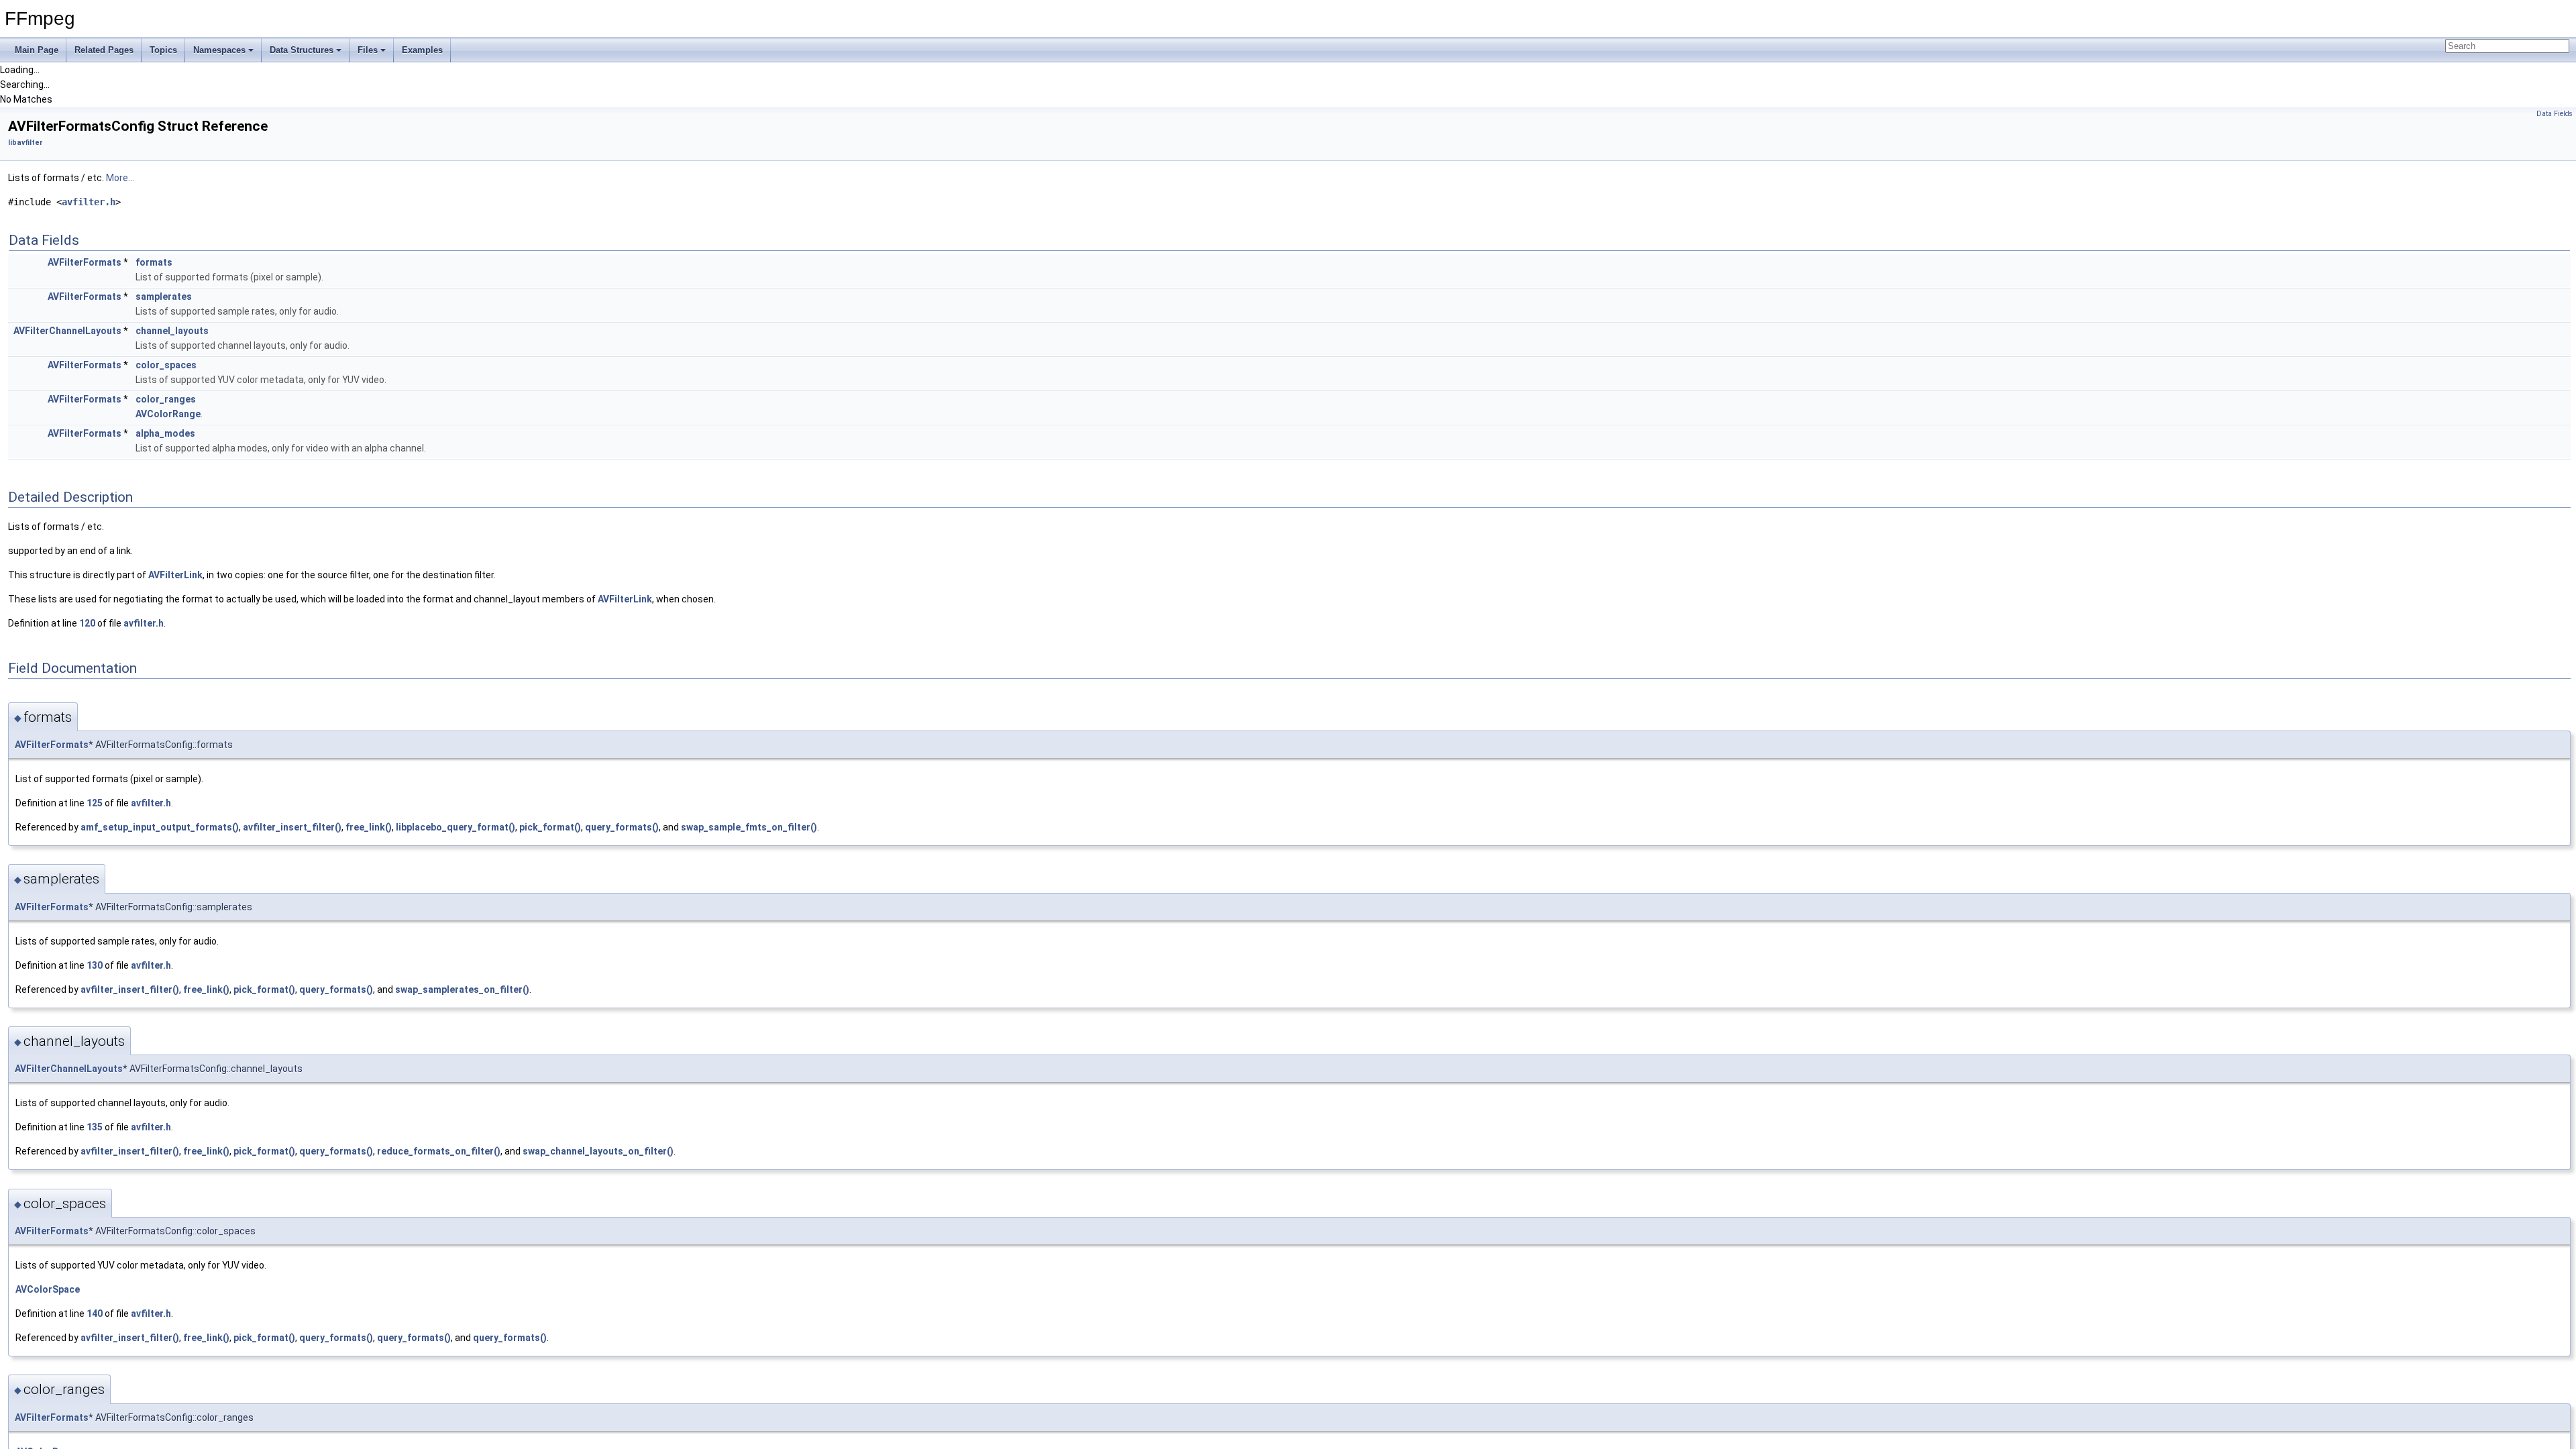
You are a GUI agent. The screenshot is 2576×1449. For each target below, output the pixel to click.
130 (95, 965)
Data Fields (2555, 114)
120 (87, 623)
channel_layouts (172, 331)
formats (154, 262)
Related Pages (104, 50)
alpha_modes (165, 433)
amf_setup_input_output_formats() (160, 827)
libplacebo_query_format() (455, 827)
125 (95, 803)
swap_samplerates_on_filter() (462, 989)
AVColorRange (168, 414)
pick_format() (550, 827)
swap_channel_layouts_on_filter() (598, 1151)
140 (95, 1313)
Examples (422, 50)
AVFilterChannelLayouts (67, 331)
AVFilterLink (175, 575)
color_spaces (166, 365)
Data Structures (302, 50)
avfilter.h (89, 202)
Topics (163, 50)
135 (95, 1127)
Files (368, 50)
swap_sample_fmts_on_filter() (749, 827)
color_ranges (166, 399)
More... (120, 178)
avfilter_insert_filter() (292, 827)
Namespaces (219, 50)
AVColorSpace (48, 1289)
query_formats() (622, 827)
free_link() (369, 827)
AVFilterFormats (85, 262)
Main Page (37, 50)
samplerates (164, 297)
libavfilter (25, 143)
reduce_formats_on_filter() (439, 1151)
